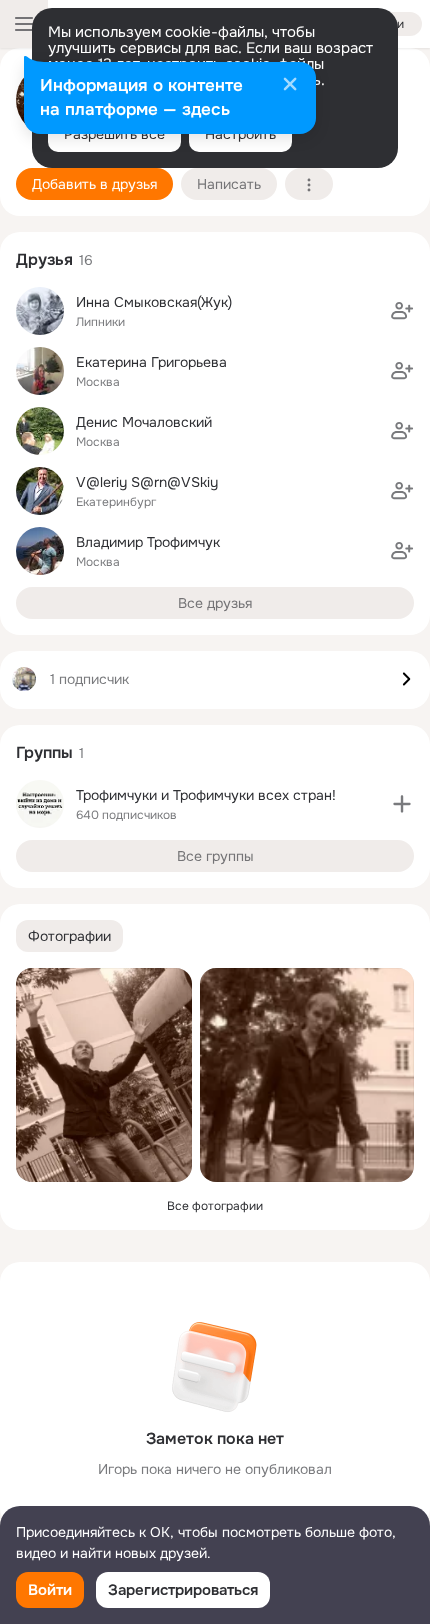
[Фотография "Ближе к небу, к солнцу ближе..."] (104, 1075)
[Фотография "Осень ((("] (307, 1075)
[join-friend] (402, 311)
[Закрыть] (290, 86)
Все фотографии (215, 1206)
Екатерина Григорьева (151, 362)
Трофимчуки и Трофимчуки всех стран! (206, 795)
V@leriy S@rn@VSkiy (147, 482)
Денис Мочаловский (144, 422)
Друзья (44, 259)
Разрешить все (114, 134)
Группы (44, 752)
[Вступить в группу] (402, 804)
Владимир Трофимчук (148, 542)
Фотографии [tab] (69, 936)
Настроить (240, 134)
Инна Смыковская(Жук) (154, 302)
